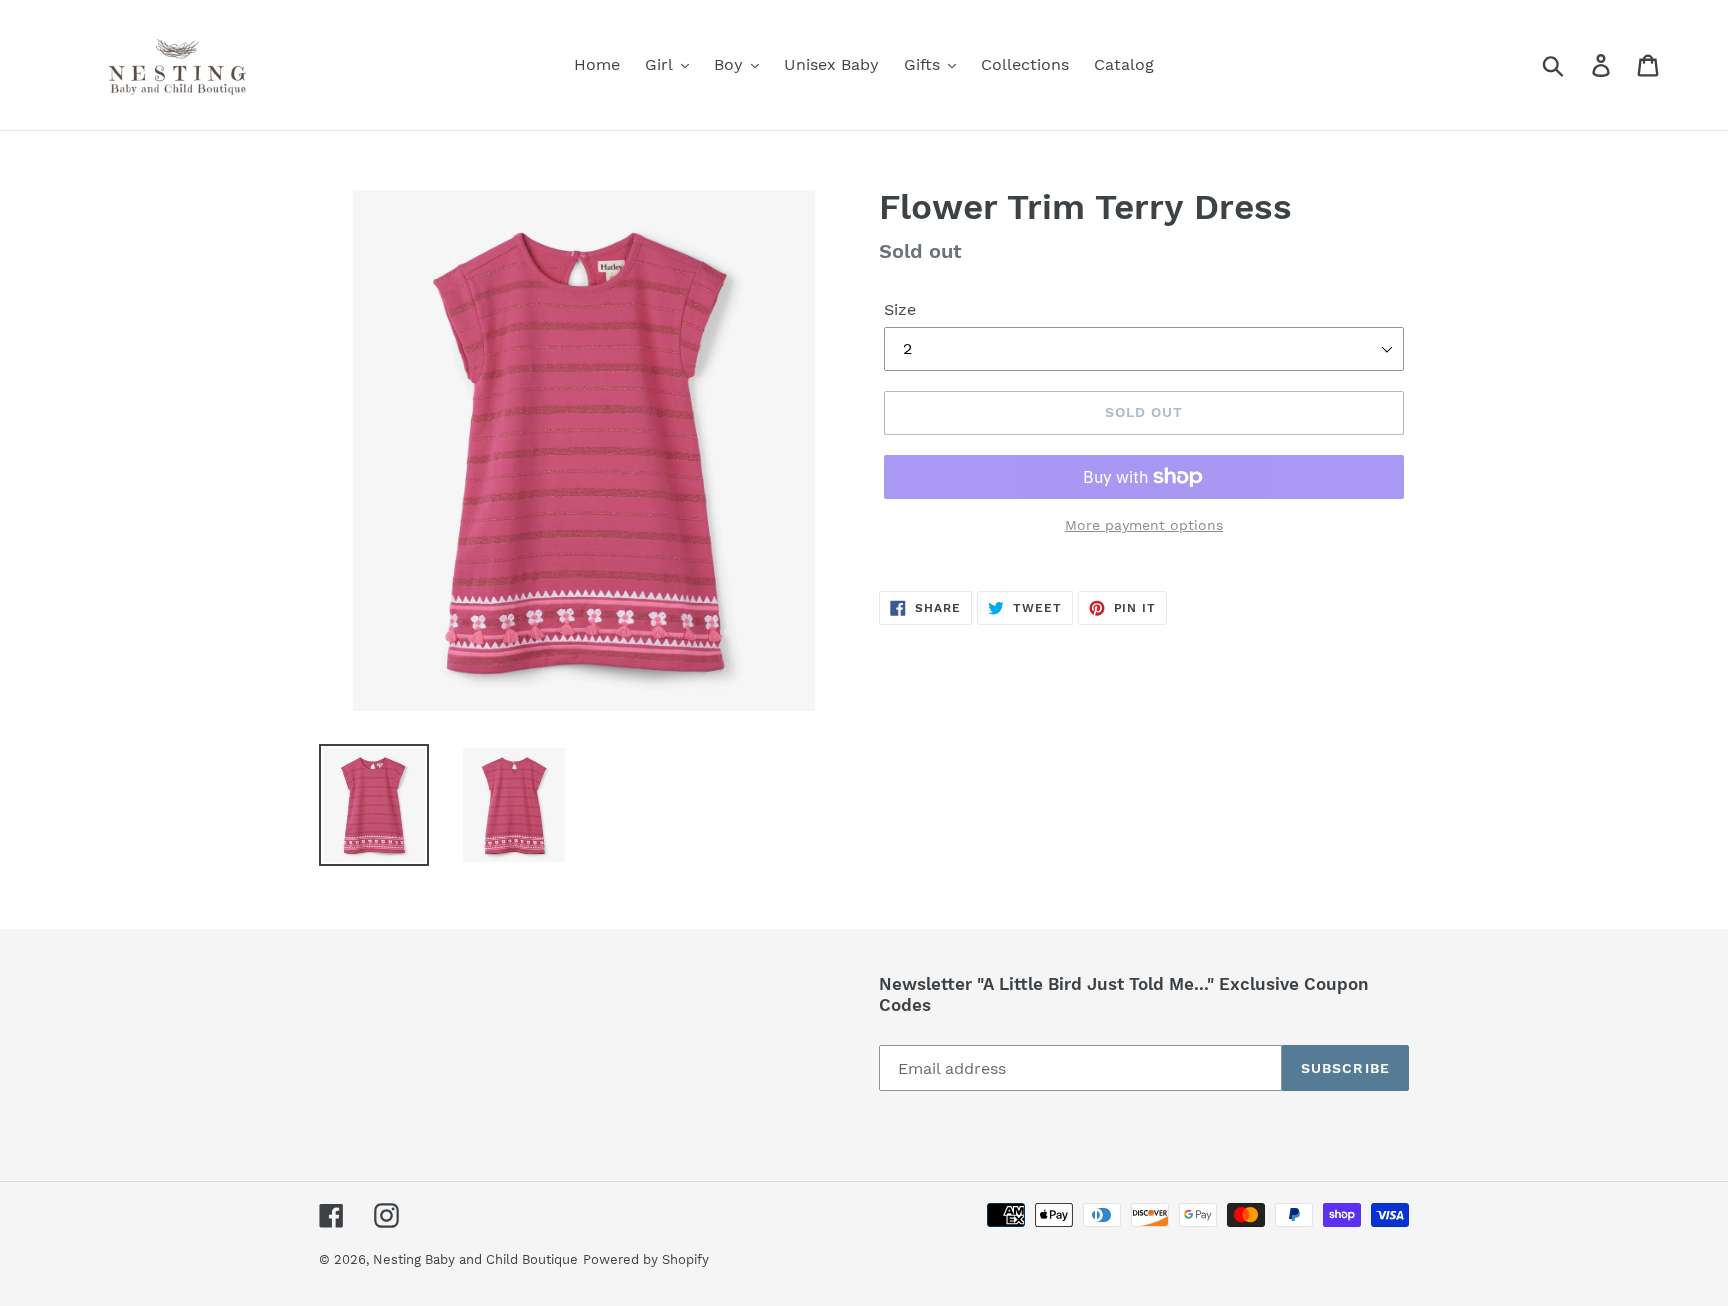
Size (900, 309)
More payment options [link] (1144, 525)
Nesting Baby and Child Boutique (475, 1259)
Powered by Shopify (646, 1259)
